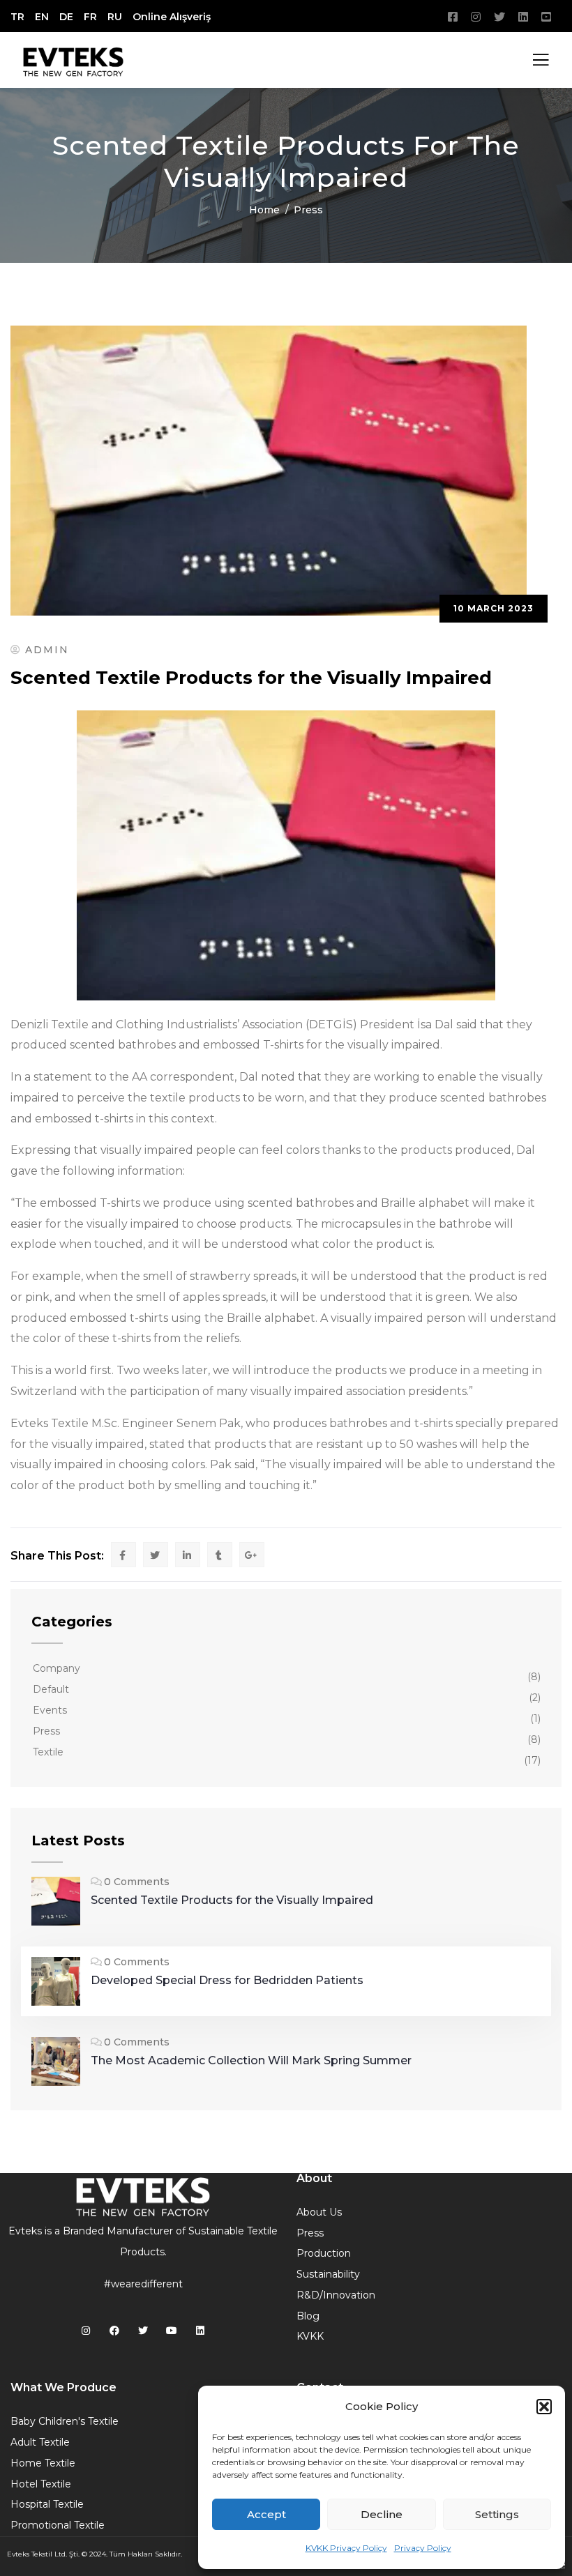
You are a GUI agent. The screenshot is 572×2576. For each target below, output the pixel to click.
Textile (48, 1752)
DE (66, 17)
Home (264, 210)
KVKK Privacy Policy (346, 2548)
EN (42, 17)
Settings (497, 2514)
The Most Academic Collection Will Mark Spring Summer (251, 2060)
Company (57, 1668)
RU (115, 17)
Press (309, 210)
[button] (544, 2407)
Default (51, 1689)
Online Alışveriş (172, 17)
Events (50, 1710)
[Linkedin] (200, 2331)
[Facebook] (115, 2331)
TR (17, 17)
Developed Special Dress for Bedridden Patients (227, 1980)
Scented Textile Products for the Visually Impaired (232, 1900)
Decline (382, 2514)
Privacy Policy (423, 2548)
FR (90, 17)
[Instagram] (86, 2331)
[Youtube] (171, 2331)
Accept (266, 2514)
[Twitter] (143, 2331)
